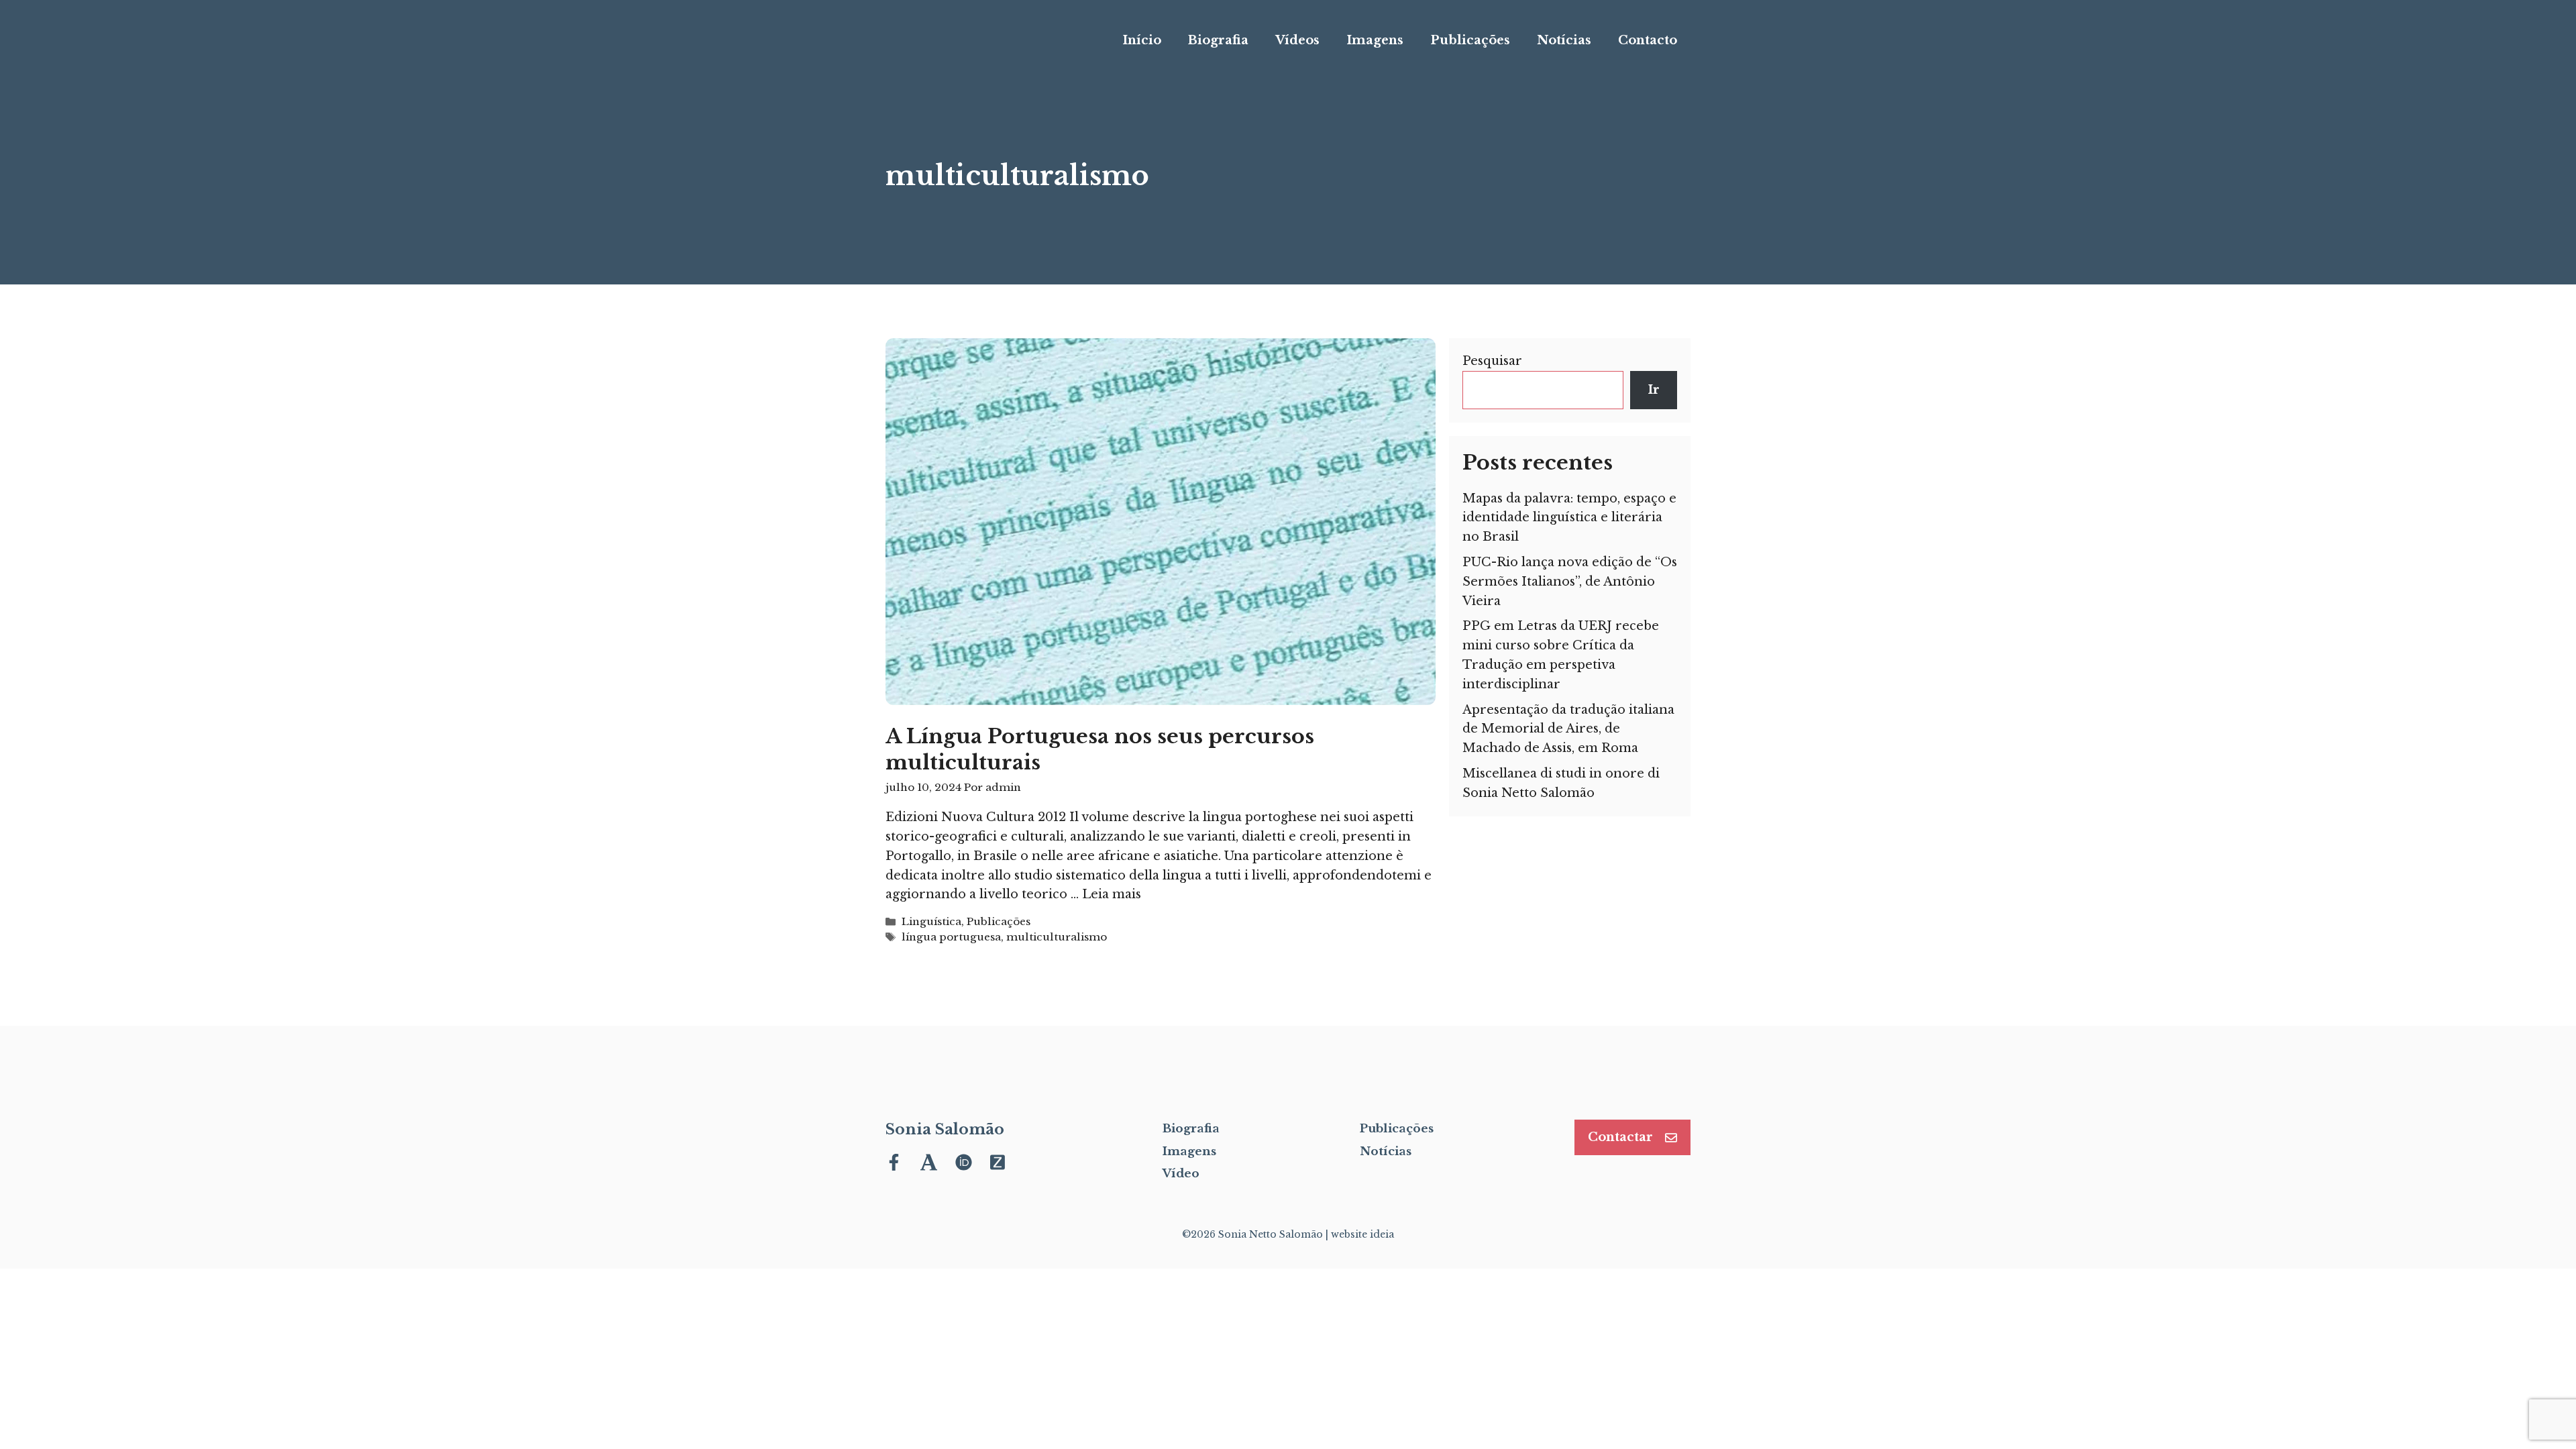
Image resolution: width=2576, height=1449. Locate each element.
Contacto (1648, 40)
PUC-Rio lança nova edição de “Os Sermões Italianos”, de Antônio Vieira (1570, 582)
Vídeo (1181, 1174)
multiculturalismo (1057, 937)
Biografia (1218, 40)
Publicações (1470, 40)
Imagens (1375, 40)
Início (1142, 40)
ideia (1382, 1234)
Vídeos (1297, 40)
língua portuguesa (951, 937)
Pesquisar (1492, 361)
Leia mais (1112, 894)
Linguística (931, 921)
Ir (1654, 390)
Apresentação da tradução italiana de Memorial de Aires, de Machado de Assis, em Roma (1568, 729)
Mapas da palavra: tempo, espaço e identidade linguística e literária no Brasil (1569, 518)
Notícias (1564, 40)
